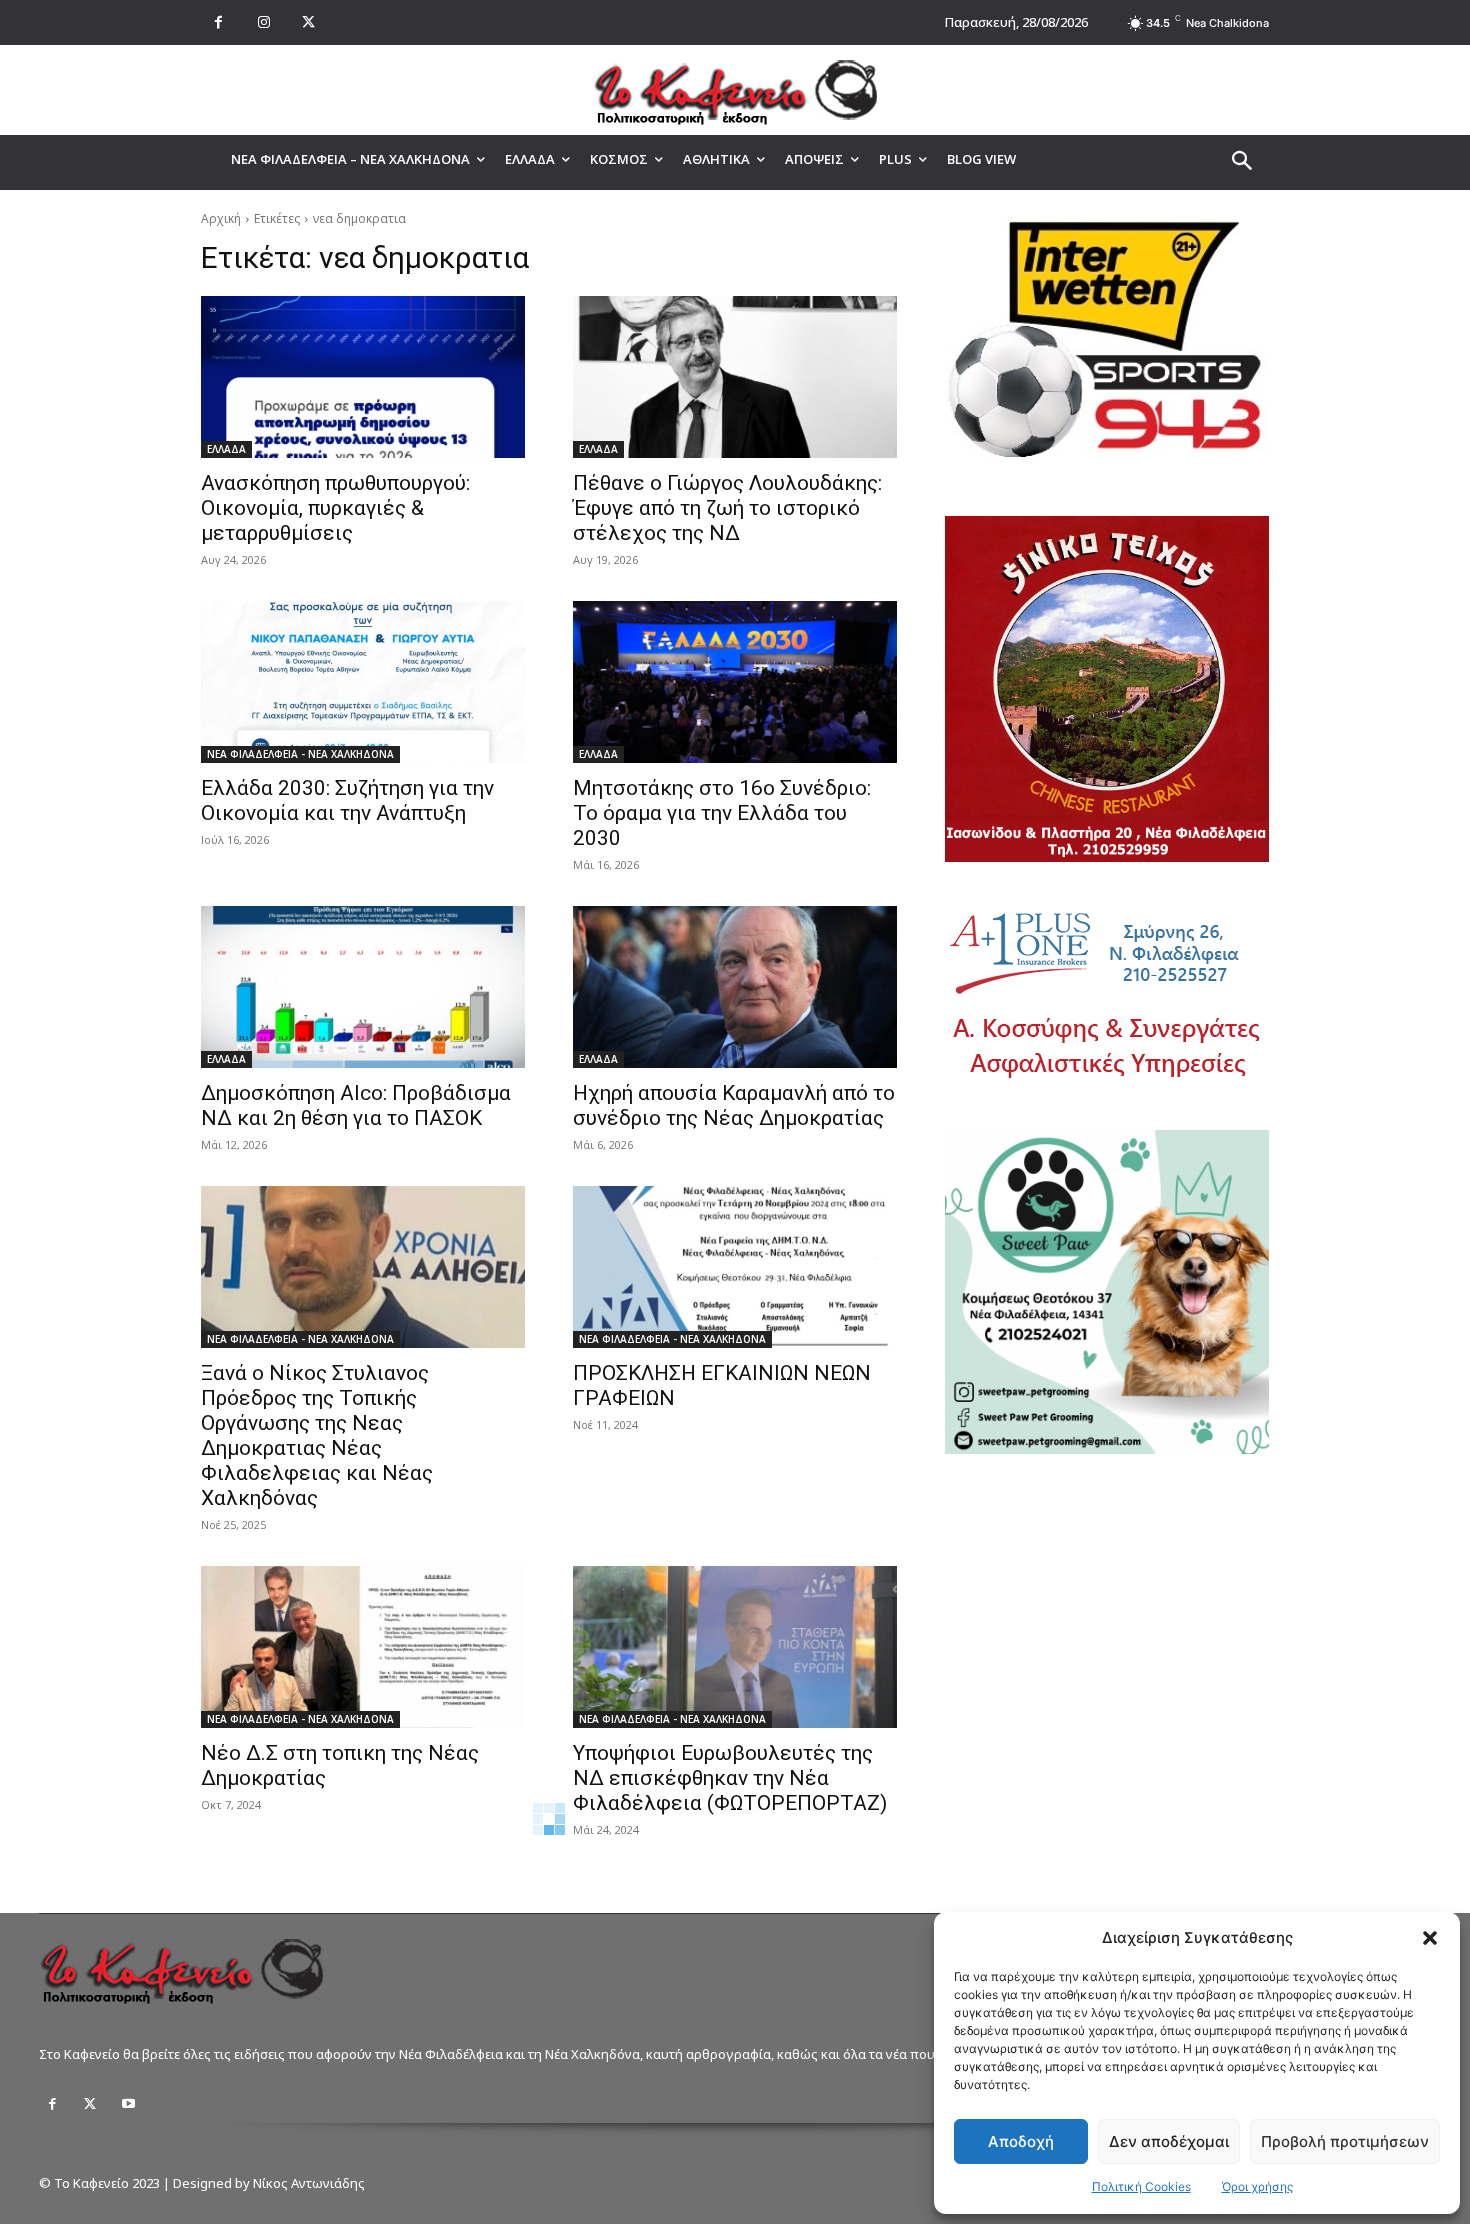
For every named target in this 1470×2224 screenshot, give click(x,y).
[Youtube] (128, 2104)
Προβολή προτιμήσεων (1345, 2141)
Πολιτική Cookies (1141, 2186)
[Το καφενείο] (735, 90)
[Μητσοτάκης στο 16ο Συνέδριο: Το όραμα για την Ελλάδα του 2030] (735, 682)
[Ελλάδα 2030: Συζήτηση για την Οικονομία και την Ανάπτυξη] (363, 682)
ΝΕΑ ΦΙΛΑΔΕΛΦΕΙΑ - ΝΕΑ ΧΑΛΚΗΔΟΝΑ (300, 754)
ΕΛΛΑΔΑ (226, 449)
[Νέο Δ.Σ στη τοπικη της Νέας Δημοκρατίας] (363, 1647)
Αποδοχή (1021, 2141)
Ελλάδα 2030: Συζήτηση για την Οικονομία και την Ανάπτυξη (347, 800)
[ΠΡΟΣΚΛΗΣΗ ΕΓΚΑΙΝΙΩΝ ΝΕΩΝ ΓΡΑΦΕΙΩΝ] (735, 1267)
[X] (308, 22)
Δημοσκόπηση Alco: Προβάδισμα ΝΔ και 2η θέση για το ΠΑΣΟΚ (356, 1105)
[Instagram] (263, 22)
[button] (1430, 1938)
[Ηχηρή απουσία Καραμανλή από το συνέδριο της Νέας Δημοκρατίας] (735, 987)
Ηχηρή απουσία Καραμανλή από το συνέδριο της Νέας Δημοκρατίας (734, 1105)
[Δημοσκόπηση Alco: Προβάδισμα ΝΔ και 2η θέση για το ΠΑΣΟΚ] (363, 987)
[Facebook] (218, 22)
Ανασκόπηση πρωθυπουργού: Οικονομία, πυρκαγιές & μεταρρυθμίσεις (335, 508)
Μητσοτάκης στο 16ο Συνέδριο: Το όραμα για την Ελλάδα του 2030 (722, 813)
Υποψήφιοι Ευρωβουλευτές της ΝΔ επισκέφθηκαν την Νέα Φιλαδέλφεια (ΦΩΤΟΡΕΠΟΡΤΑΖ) (730, 1778)
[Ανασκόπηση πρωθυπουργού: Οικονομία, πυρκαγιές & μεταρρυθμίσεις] (363, 377)
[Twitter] (90, 2104)
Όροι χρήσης (1257, 2186)
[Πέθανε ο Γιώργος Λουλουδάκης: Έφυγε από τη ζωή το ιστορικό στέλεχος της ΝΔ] (735, 377)
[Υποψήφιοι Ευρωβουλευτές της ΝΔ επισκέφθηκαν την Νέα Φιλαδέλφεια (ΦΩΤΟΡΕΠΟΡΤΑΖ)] (735, 1647)
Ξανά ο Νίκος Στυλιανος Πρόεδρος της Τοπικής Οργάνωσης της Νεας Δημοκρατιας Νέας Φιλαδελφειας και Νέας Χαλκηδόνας (317, 1435)
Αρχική (221, 218)
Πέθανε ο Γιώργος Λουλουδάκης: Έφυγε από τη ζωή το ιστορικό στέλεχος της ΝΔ (727, 508)
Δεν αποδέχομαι (1169, 2141)
